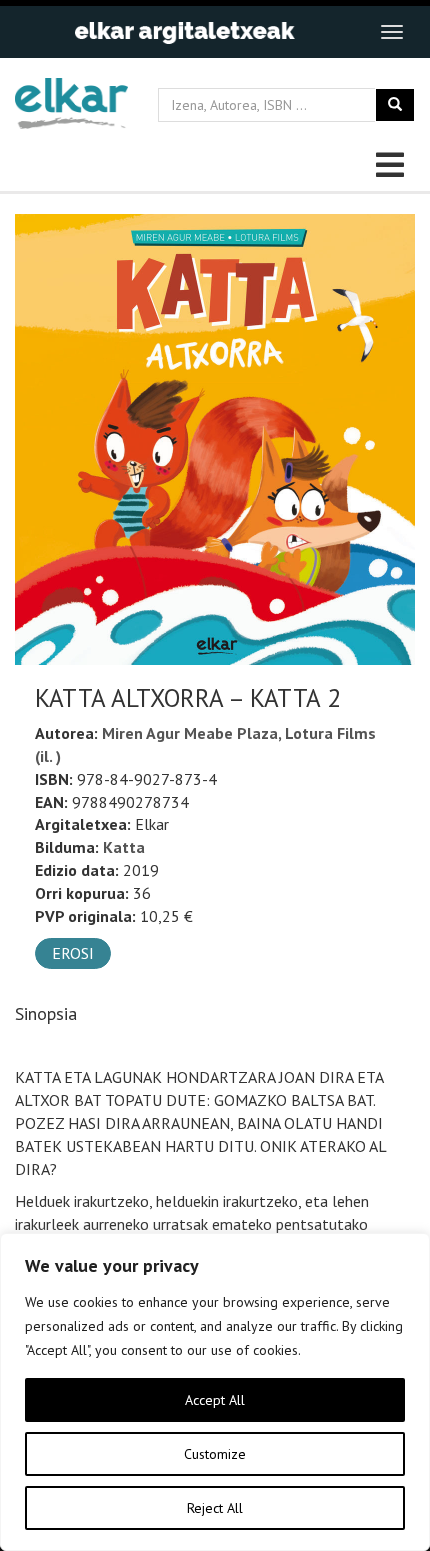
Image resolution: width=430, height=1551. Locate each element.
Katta (124, 847)
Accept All (215, 1400)
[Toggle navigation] (392, 32)
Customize (215, 1454)
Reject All (215, 1508)
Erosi (73, 953)
